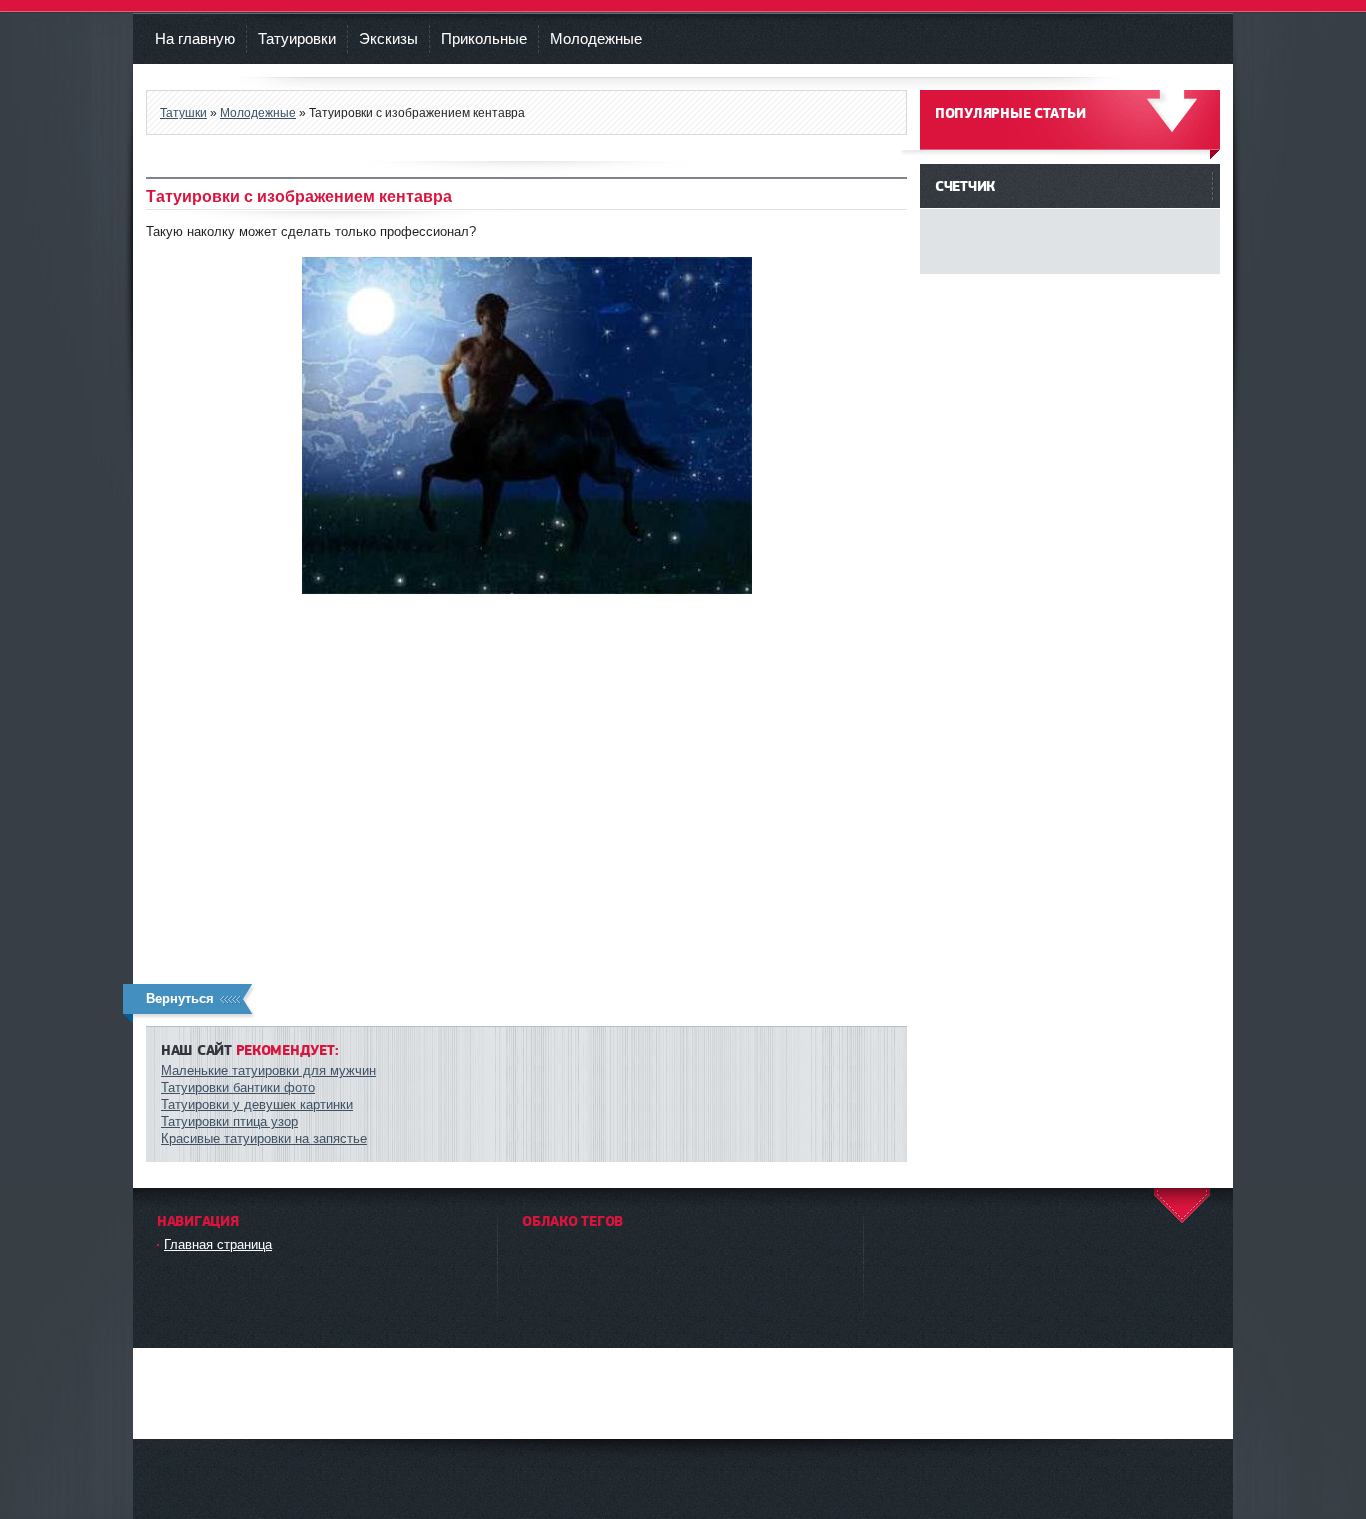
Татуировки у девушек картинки (257, 1104)
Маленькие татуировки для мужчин (268, 1070)
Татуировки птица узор (229, 1121)
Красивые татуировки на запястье (264, 1138)
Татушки (183, 112)
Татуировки (297, 38)
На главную (195, 38)
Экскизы (388, 38)
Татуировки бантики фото (238, 1087)
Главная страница (218, 1244)
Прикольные (484, 38)
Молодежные (596, 38)
